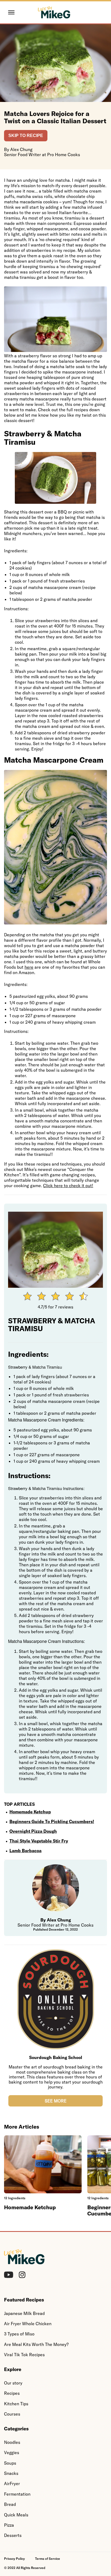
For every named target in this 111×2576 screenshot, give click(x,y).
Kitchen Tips (16, 2404)
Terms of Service (48, 2559)
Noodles (12, 2442)
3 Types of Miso (19, 2334)
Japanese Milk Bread (24, 2313)
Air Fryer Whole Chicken (28, 2324)
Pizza (9, 2525)
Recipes (12, 2393)
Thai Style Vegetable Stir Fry (39, 1841)
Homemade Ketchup (30, 1812)
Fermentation (17, 2494)
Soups (10, 2463)
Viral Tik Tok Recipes (24, 2355)
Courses (12, 2414)
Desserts (13, 2535)
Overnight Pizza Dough (33, 1831)
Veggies (12, 2452)
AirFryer (12, 2483)
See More (56, 2101)
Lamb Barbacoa (25, 1851)
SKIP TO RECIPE (26, 136)
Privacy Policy (14, 2559)
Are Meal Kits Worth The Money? (36, 2344)
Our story (13, 2383)
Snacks (11, 2473)
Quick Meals (16, 2515)
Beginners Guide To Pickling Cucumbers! (52, 1821)
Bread (10, 2504)
